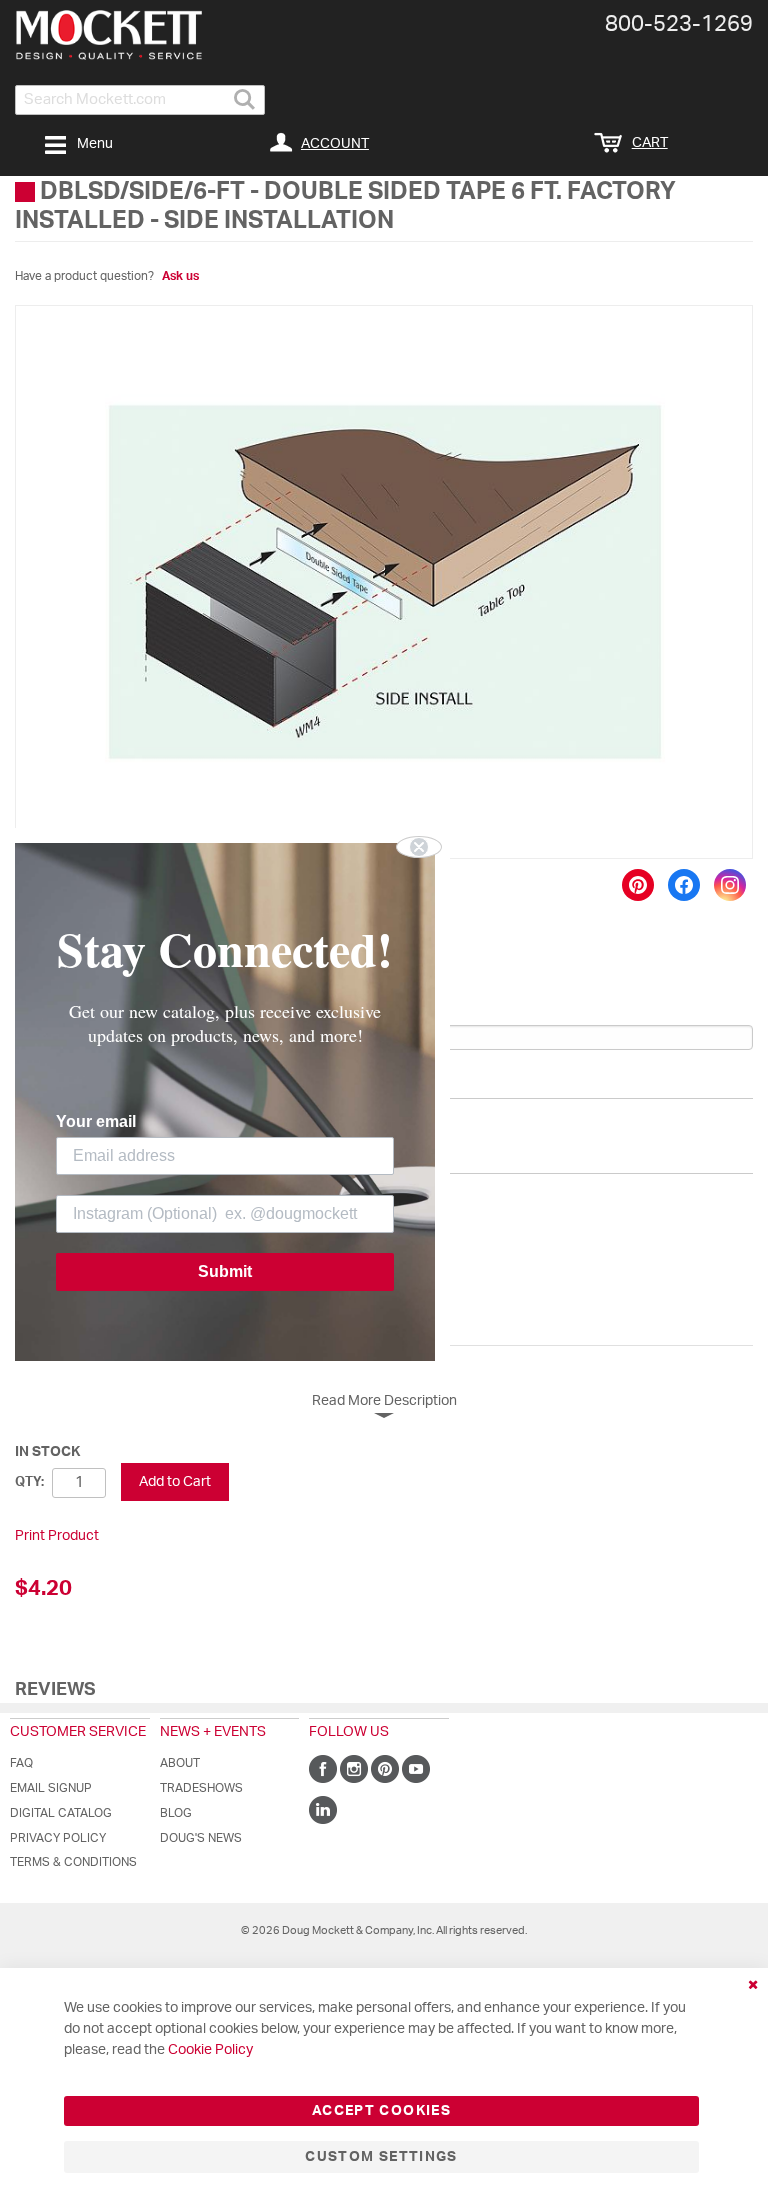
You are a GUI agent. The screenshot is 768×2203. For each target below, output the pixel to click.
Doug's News (201, 1838)
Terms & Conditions (73, 1862)
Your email (96, 1121)
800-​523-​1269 (679, 24)
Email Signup (51, 1788)
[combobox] (140, 100)
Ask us (180, 276)
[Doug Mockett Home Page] (108, 35)
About (180, 1763)
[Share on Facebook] (684, 885)
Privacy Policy (58, 1838)
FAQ (21, 1763)
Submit (225, 1271)
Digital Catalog (61, 1813)
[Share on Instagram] (730, 885)
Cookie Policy (210, 2050)
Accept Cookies (381, 2111)
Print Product (57, 1536)
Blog (176, 1813)
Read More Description (384, 1401)
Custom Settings (381, 2157)
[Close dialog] (419, 847)
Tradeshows (201, 1788)
